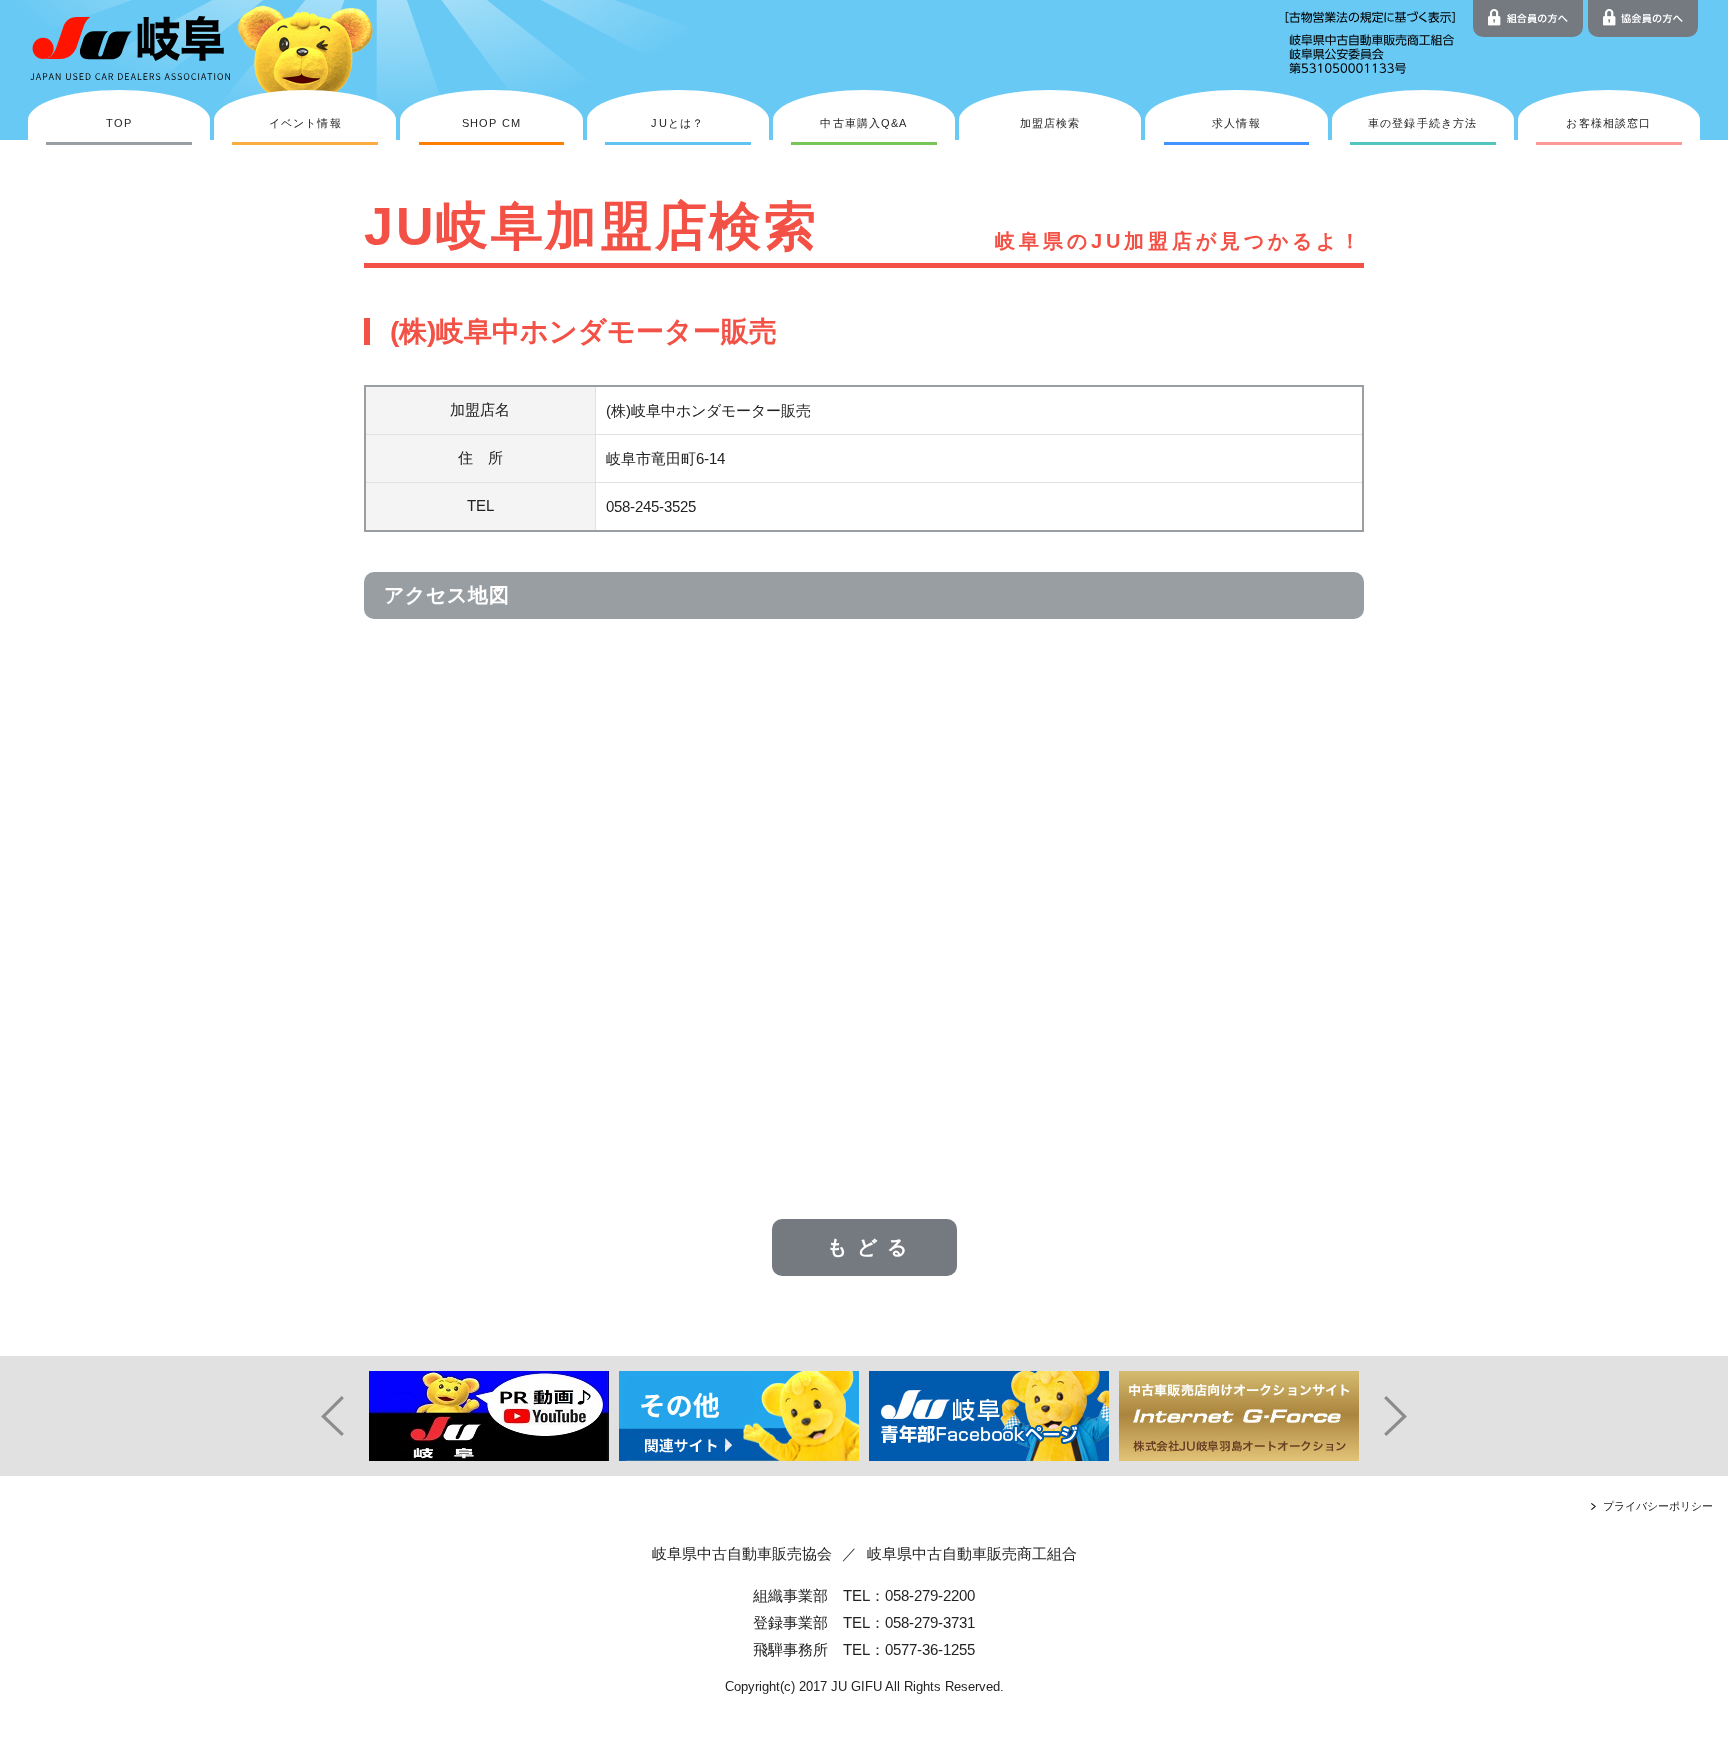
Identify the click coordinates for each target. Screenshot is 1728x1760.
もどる (872, 1247)
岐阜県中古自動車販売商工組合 (972, 1553)
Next (1404, 1416)
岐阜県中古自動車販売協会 (742, 1553)
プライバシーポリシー (1658, 1506)
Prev (324, 1416)
